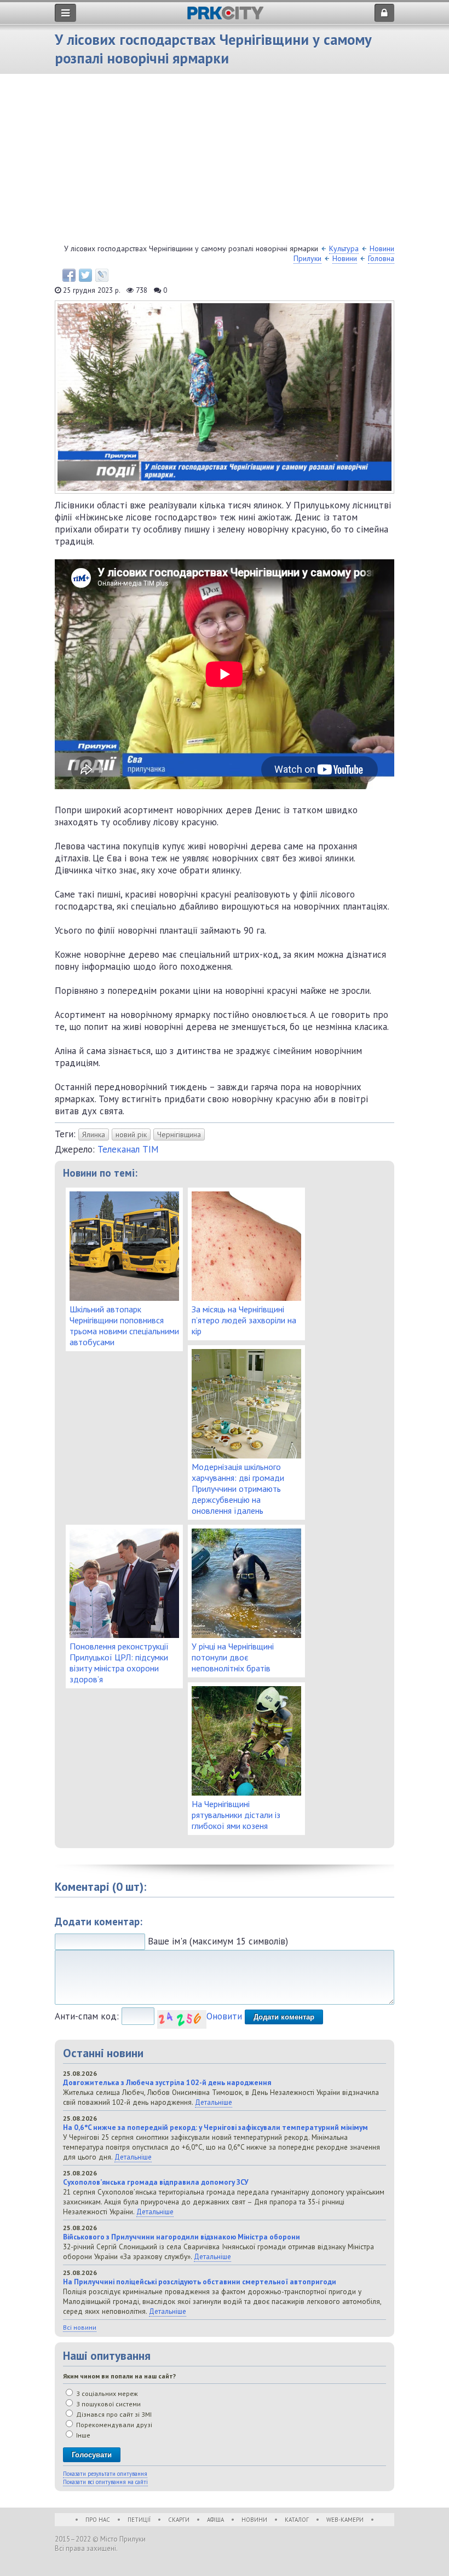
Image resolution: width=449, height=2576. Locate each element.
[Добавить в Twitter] (85, 275)
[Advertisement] (225, 161)
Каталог (297, 2520)
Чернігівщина (179, 1134)
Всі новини (80, 2327)
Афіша (215, 2520)
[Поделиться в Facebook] (69, 275)
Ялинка (94, 1134)
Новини (345, 258)
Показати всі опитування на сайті (105, 2482)
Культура (344, 248)
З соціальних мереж (106, 2393)
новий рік (131, 1134)
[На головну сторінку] (225, 17)
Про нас (98, 2520)
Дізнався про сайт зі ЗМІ (113, 2414)
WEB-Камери (345, 2520)
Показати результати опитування (105, 2474)
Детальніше (214, 2102)
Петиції (139, 2520)
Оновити (224, 2016)
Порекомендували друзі (113, 2425)
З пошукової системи (108, 2404)
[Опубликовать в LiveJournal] (102, 275)
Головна (381, 258)
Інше (82, 2435)
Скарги (179, 2520)
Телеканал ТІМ (128, 1149)
